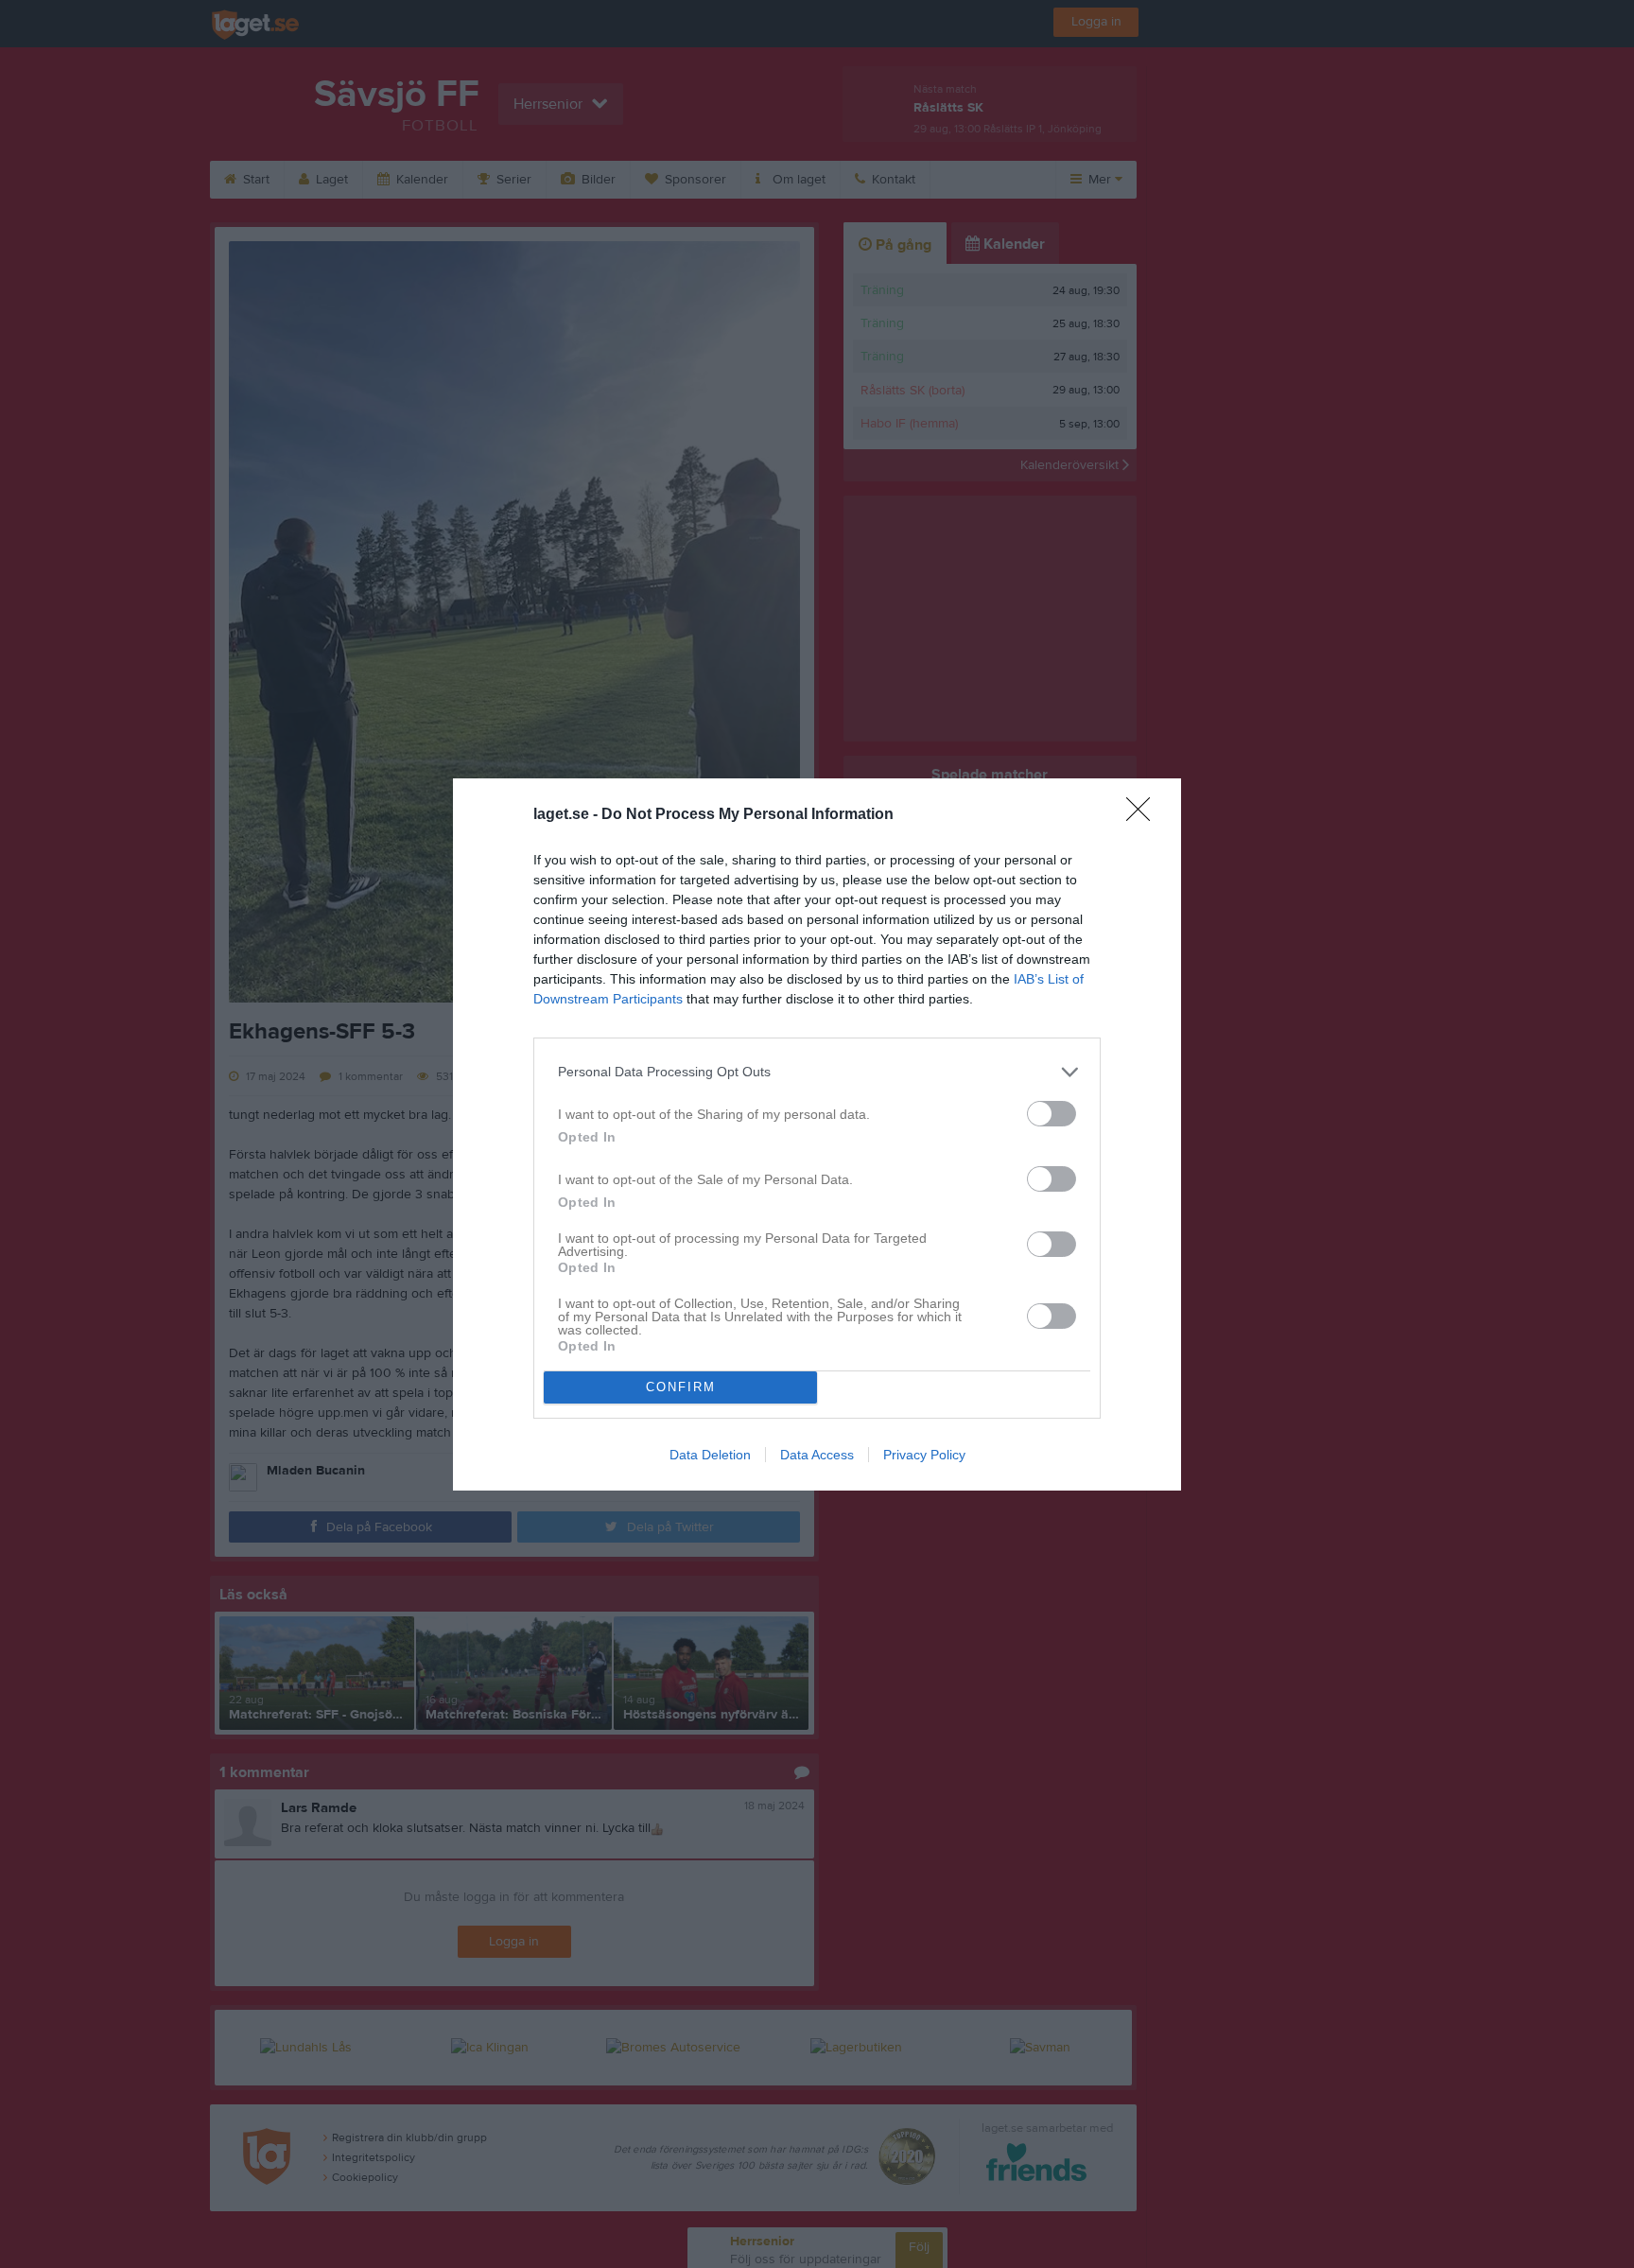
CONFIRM (681, 1387)
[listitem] (817, 1072)
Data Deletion (710, 1455)
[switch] (1052, 1114)
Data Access (817, 1455)
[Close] (1144, 815)
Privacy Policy (924, 1455)
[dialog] (817, 1134)
